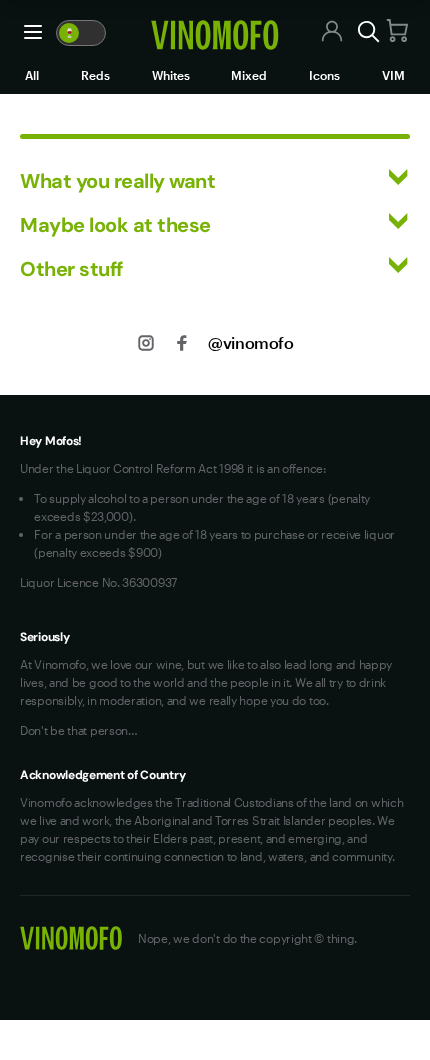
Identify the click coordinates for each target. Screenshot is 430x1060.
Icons (324, 75)
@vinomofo (250, 342)
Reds (95, 75)
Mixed (249, 75)
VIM (393, 75)
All (32, 75)
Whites (171, 75)
